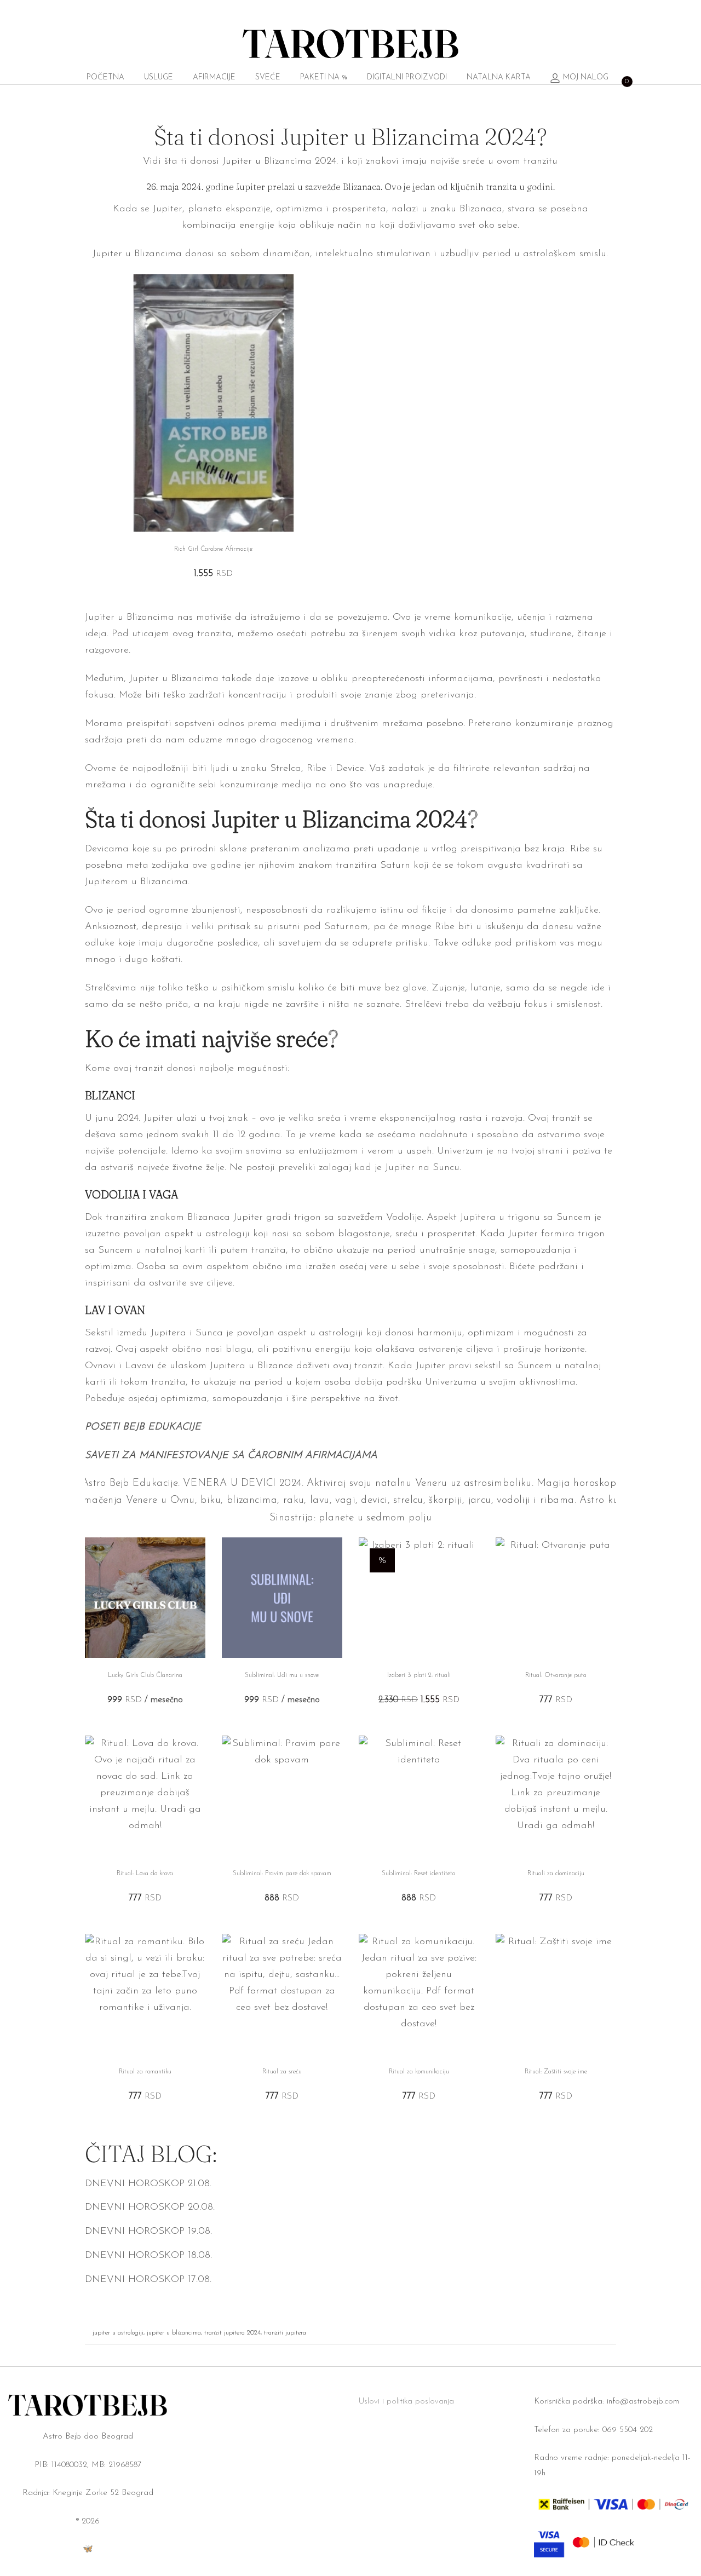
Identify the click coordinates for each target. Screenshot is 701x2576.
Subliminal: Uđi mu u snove (282, 1675)
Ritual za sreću (282, 2072)
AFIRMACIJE (214, 77)
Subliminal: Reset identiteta (419, 1874)
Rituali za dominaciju (556, 1874)
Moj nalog (586, 77)
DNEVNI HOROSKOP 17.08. (148, 2280)
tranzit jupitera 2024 (232, 2333)
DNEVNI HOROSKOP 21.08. (148, 2184)
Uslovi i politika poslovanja (406, 2402)
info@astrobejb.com (643, 2402)
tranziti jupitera (285, 2333)
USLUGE (159, 77)
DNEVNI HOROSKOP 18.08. (148, 2256)
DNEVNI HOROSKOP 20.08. (150, 2208)
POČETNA (105, 77)
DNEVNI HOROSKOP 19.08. (148, 2232)
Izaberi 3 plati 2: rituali (419, 1675)
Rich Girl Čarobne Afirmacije (213, 549)
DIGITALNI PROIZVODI (407, 77)
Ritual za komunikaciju (419, 2072)
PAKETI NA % (324, 77)
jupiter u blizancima (174, 2333)
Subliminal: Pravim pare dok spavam (282, 1874)
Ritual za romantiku (145, 2072)
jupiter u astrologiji (118, 2333)
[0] (622, 78)
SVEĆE (268, 77)
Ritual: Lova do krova (145, 1874)
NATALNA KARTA (499, 77)
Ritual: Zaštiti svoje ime (556, 2072)
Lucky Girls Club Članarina (145, 1675)
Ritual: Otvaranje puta (556, 1675)
